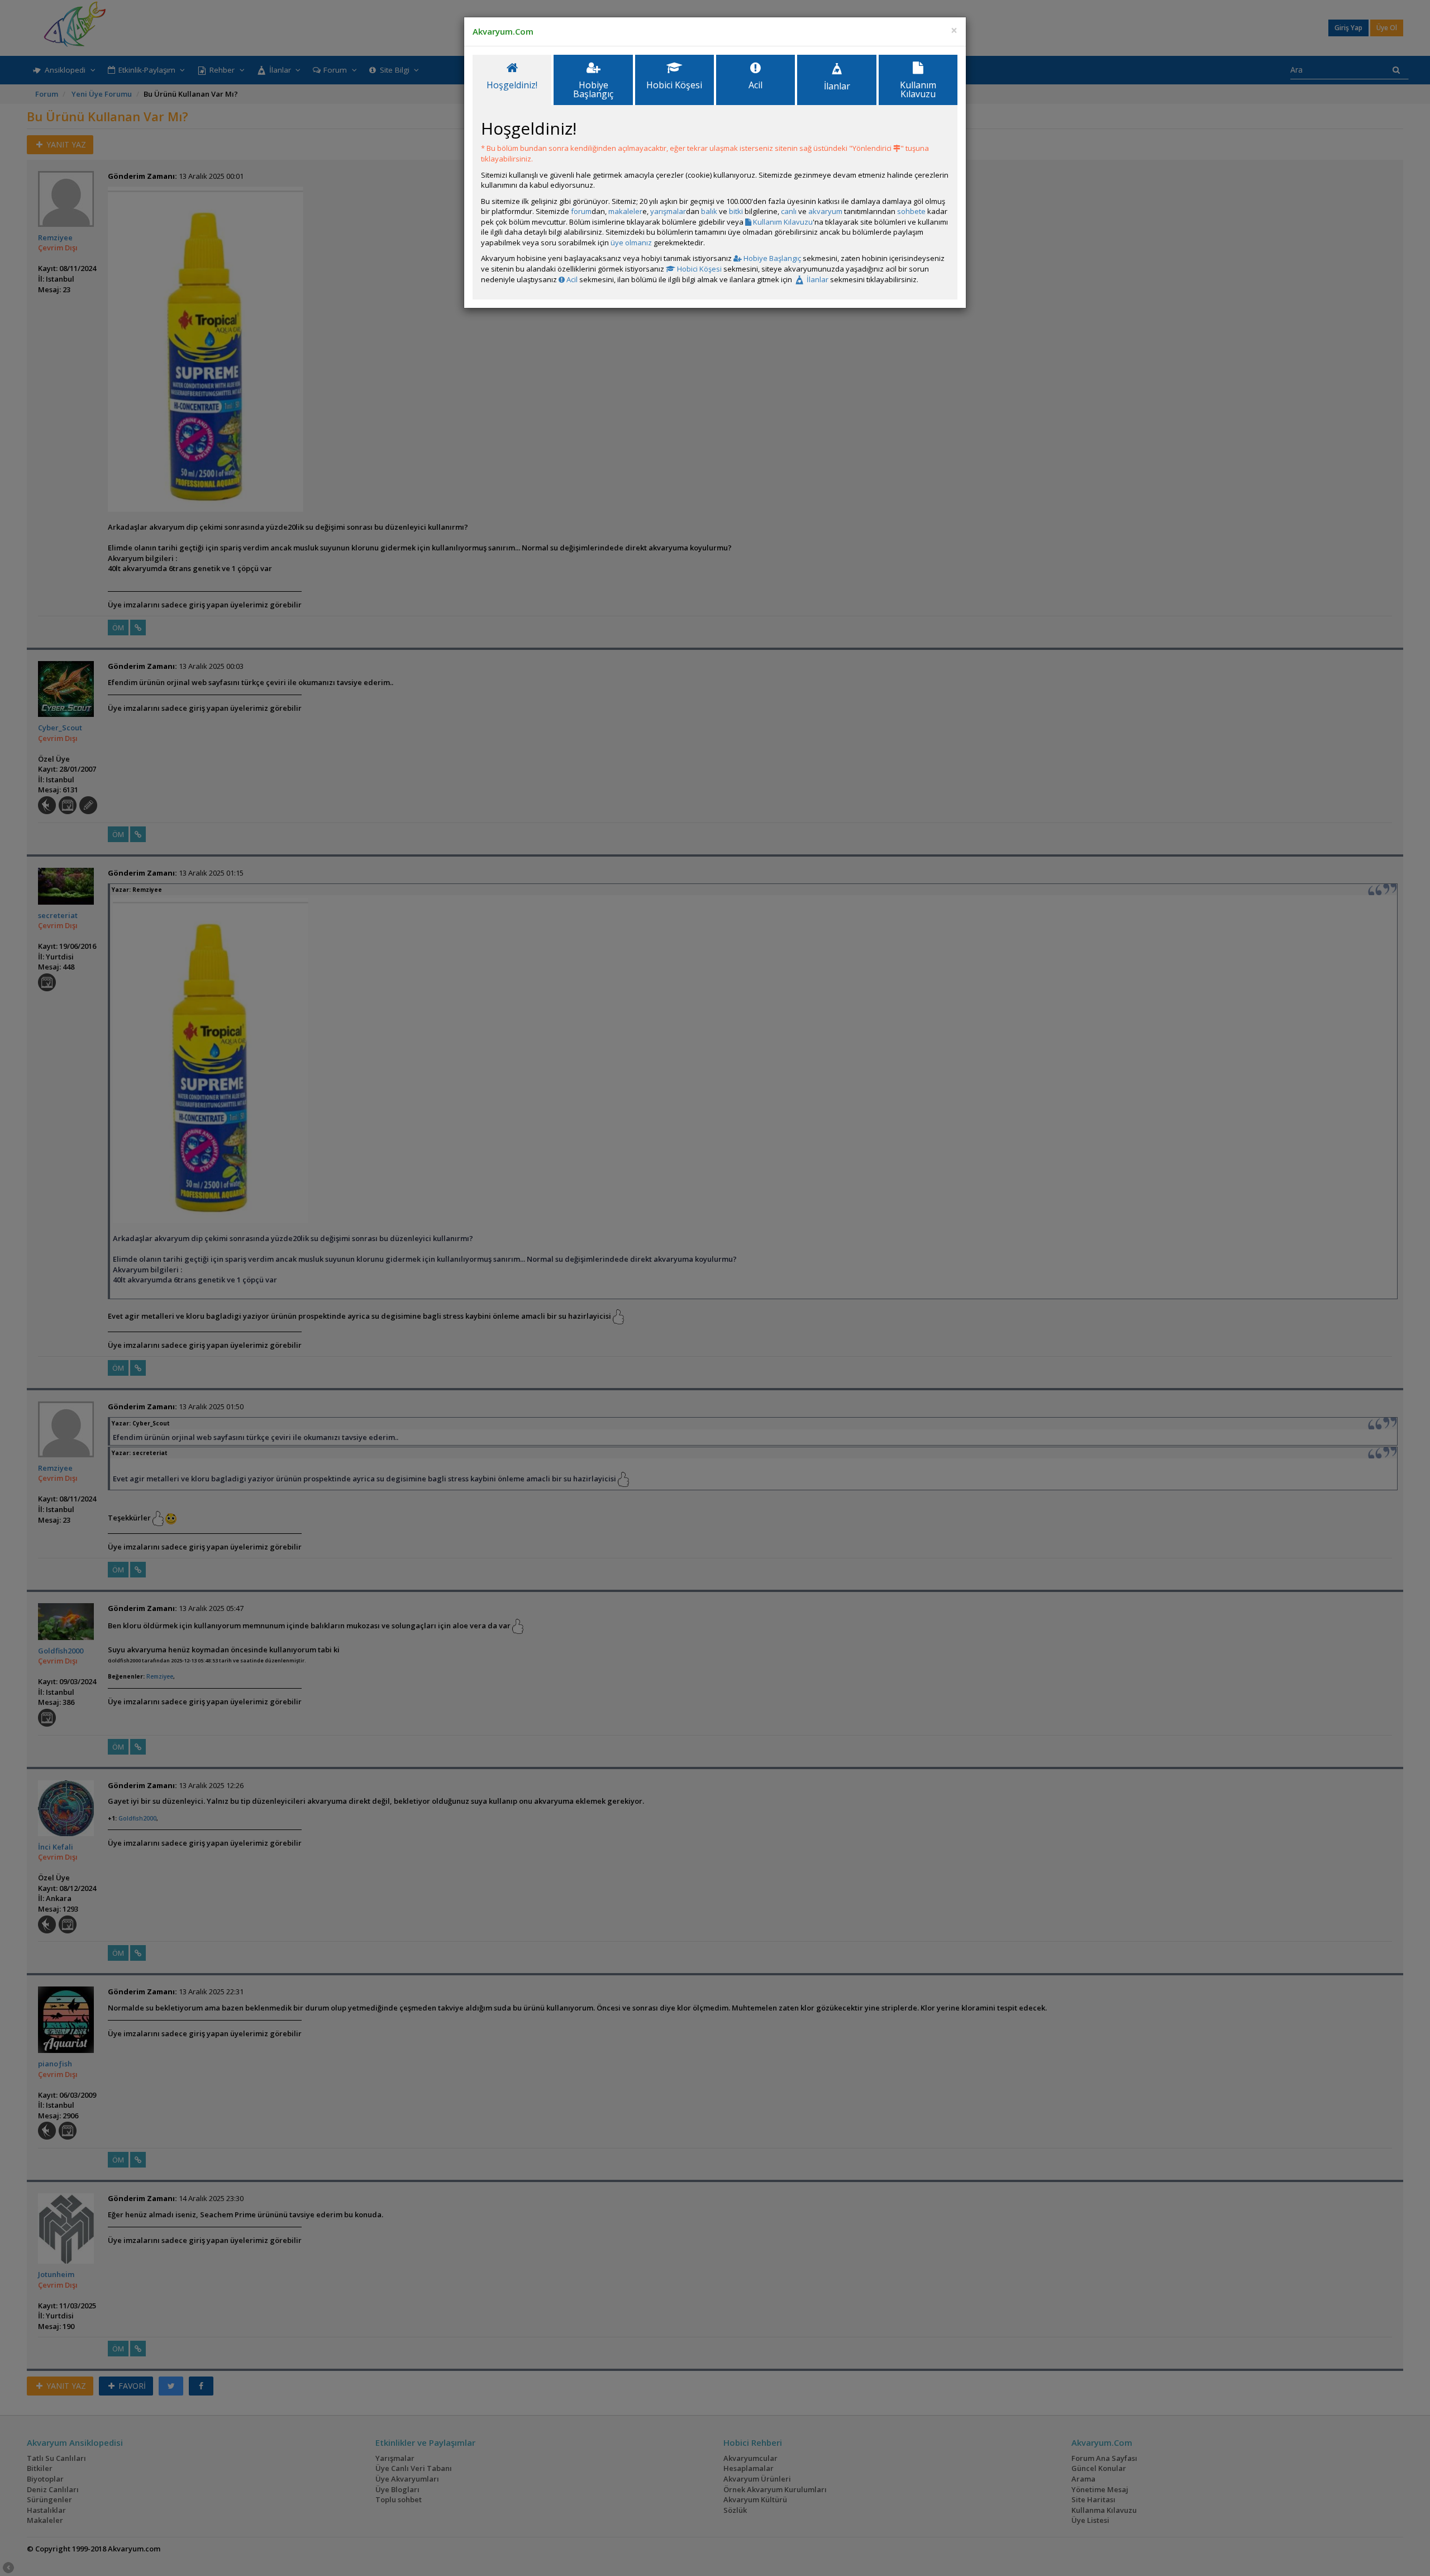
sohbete (911, 211)
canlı (789, 211)
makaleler (625, 211)
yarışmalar (668, 211)
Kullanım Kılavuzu (782, 222)
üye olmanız (631, 243)
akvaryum (825, 211)
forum (581, 211)
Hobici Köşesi (699, 269)
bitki (736, 211)
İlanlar (817, 279)
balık (709, 211)
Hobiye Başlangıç (771, 258)
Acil (571, 279)
